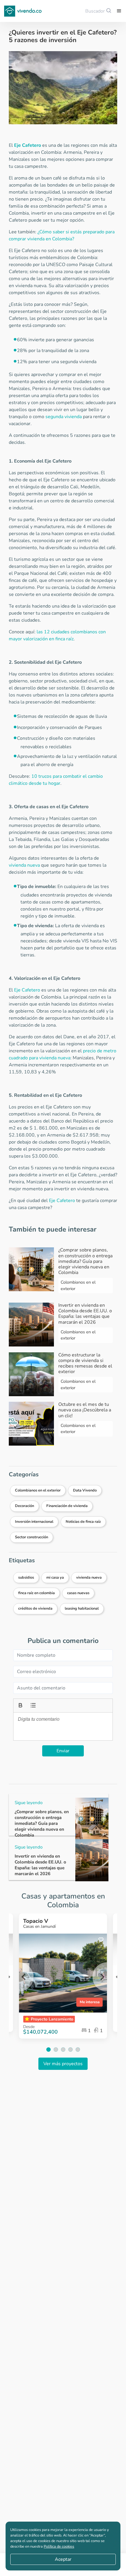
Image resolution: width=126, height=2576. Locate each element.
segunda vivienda (64, 417)
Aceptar (63, 2559)
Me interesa (90, 2002)
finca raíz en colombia (36, 1593)
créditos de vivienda (35, 1608)
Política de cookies (59, 2546)
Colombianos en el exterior (38, 1490)
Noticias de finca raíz (83, 1522)
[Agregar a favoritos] (101, 1940)
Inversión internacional (34, 1522)
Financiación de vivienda (67, 1506)
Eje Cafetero (28, 145)
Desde (29, 2027)
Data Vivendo (85, 1490)
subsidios (26, 1577)
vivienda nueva (24, 865)
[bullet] (33, 1705)
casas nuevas (78, 1593)
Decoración (24, 1506)
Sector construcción (31, 1537)
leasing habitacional (82, 1608)
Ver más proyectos (63, 2064)
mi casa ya (55, 1577)
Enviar (63, 1751)
